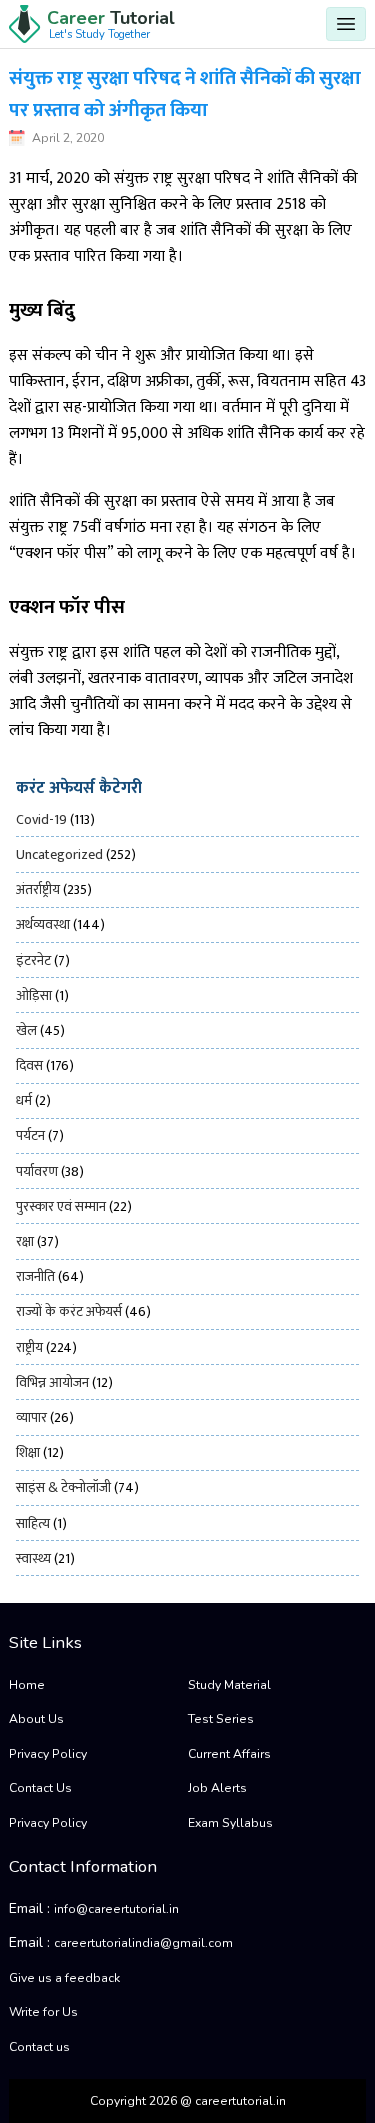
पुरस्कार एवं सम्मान (61, 1206)
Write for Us (43, 2012)
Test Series (221, 1719)
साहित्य (33, 1523)
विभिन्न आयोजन (52, 1382)
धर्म (24, 1100)
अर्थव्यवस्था (43, 924)
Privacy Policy (48, 1754)
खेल (26, 1030)
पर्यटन (30, 1135)
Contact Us (40, 1788)
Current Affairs (229, 1754)
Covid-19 (41, 819)
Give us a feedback (64, 1978)
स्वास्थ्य (33, 1558)
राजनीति (35, 1276)
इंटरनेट (33, 960)
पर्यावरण (37, 1171)
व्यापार (31, 1417)
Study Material (229, 1685)
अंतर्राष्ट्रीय (38, 889)
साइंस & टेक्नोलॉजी (63, 1487)
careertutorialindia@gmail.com (143, 1943)
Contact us (39, 2047)
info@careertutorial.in (116, 1909)
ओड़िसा (34, 995)
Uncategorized (59, 854)
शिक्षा (28, 1452)
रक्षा (25, 1241)
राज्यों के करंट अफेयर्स (69, 1311)
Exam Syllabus (230, 1823)
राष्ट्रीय (29, 1347)
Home (27, 1685)
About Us (36, 1719)
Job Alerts (217, 1788)
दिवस (29, 1065)
